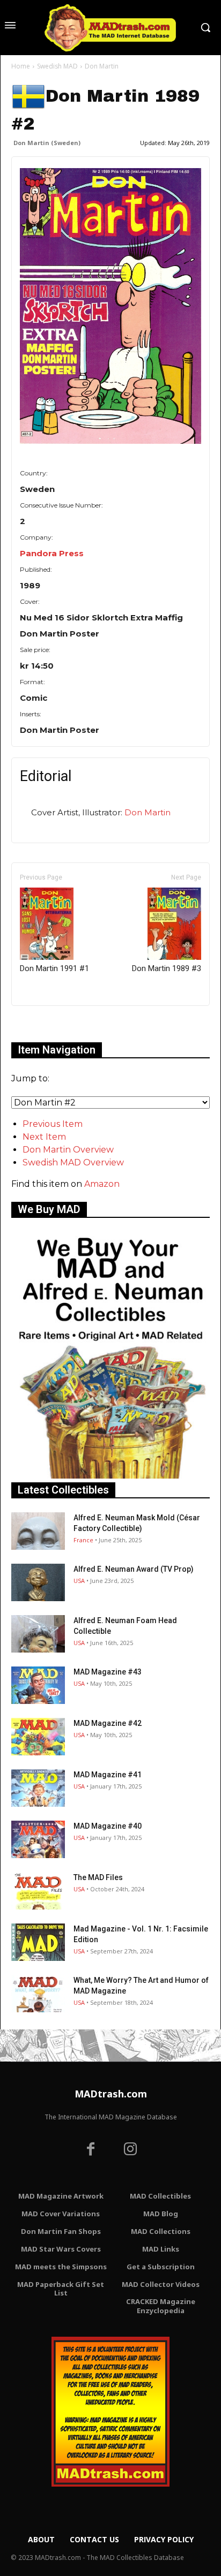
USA (79, 1581)
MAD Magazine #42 (108, 1723)
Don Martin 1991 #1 (54, 968)
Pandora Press (52, 553)
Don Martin (148, 812)
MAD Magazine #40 (108, 1826)
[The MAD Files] (38, 1891)
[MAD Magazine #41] (38, 1788)
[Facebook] (91, 2150)
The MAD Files (98, 1877)
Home (21, 66)
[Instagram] (130, 2150)
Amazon (102, 1184)
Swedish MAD (57, 66)
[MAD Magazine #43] (38, 1685)
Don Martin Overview (68, 1150)
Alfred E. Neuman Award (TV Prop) (134, 1569)
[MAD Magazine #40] (38, 1839)
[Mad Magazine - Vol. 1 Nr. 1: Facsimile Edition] (38, 1942)
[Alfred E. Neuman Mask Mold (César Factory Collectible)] (38, 1531)
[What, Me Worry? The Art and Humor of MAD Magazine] (38, 1994)
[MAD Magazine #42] (38, 1737)
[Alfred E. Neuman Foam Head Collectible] (38, 1634)
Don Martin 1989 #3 (167, 968)
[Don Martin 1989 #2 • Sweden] (110, 306)
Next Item (44, 1137)
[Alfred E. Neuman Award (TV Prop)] (38, 1582)
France (83, 1540)
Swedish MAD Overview (73, 1162)
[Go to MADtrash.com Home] (110, 28)
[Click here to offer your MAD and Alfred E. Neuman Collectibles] (110, 1476)
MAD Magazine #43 (108, 1672)
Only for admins (49, 1024)
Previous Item (53, 1124)
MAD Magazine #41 (108, 1775)
